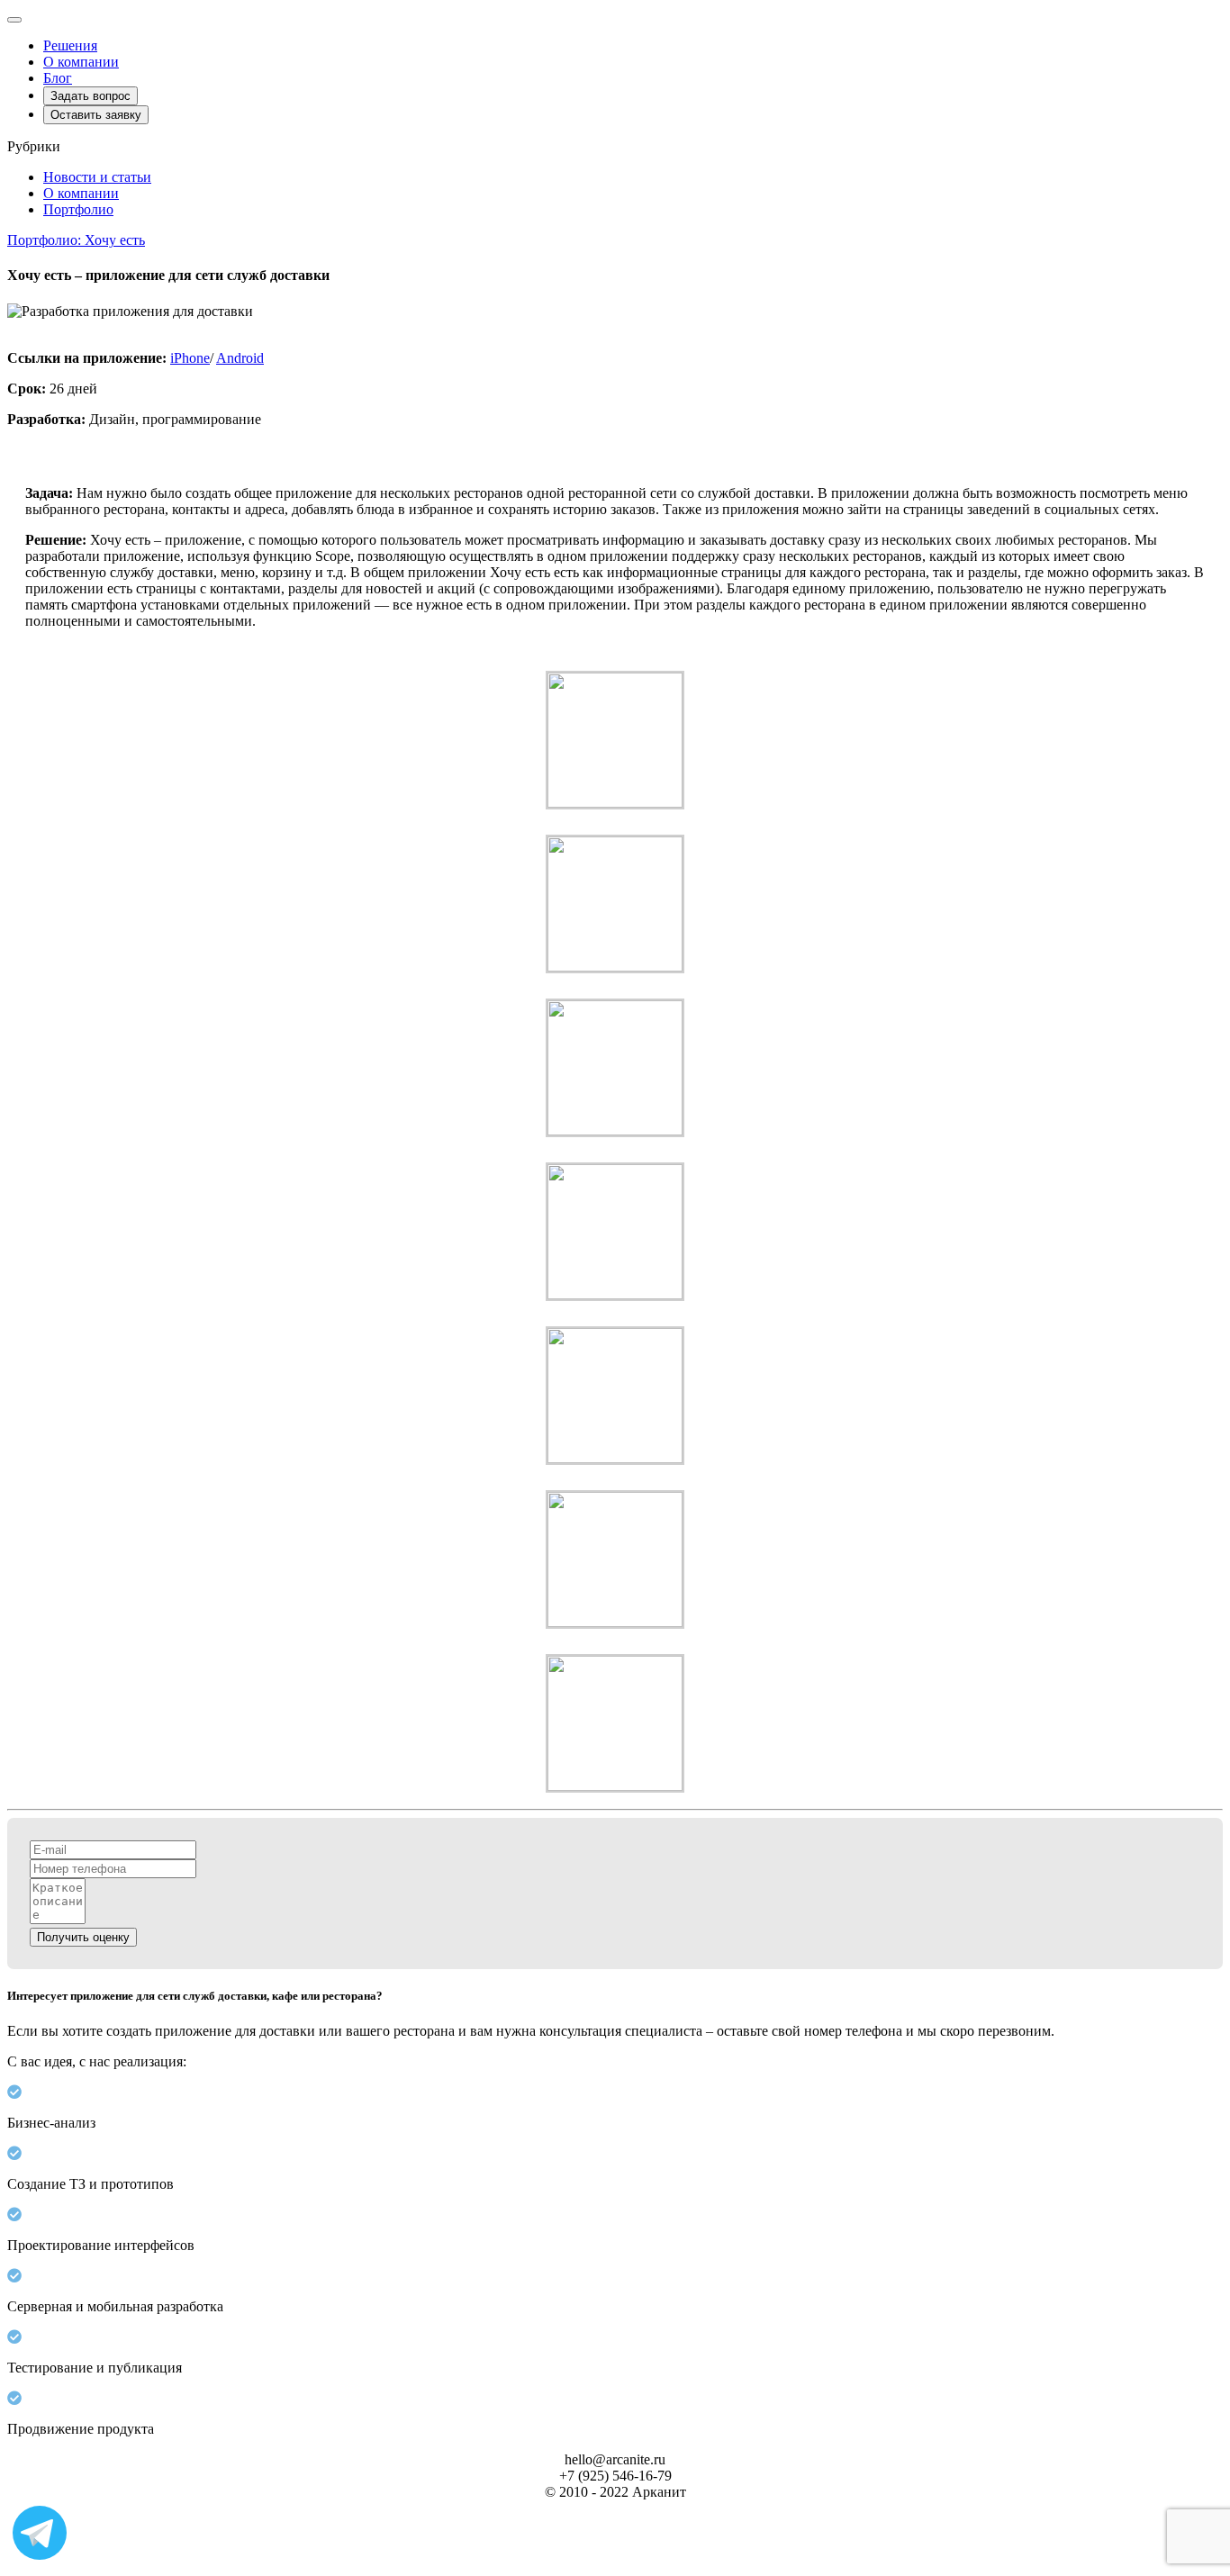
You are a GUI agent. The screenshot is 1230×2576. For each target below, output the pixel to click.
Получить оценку (83, 1937)
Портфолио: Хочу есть (76, 240)
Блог (58, 78)
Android (240, 358)
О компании (81, 62)
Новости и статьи (97, 177)
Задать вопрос (90, 96)
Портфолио (78, 209)
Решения (70, 45)
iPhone (190, 358)
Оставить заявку (96, 115)
